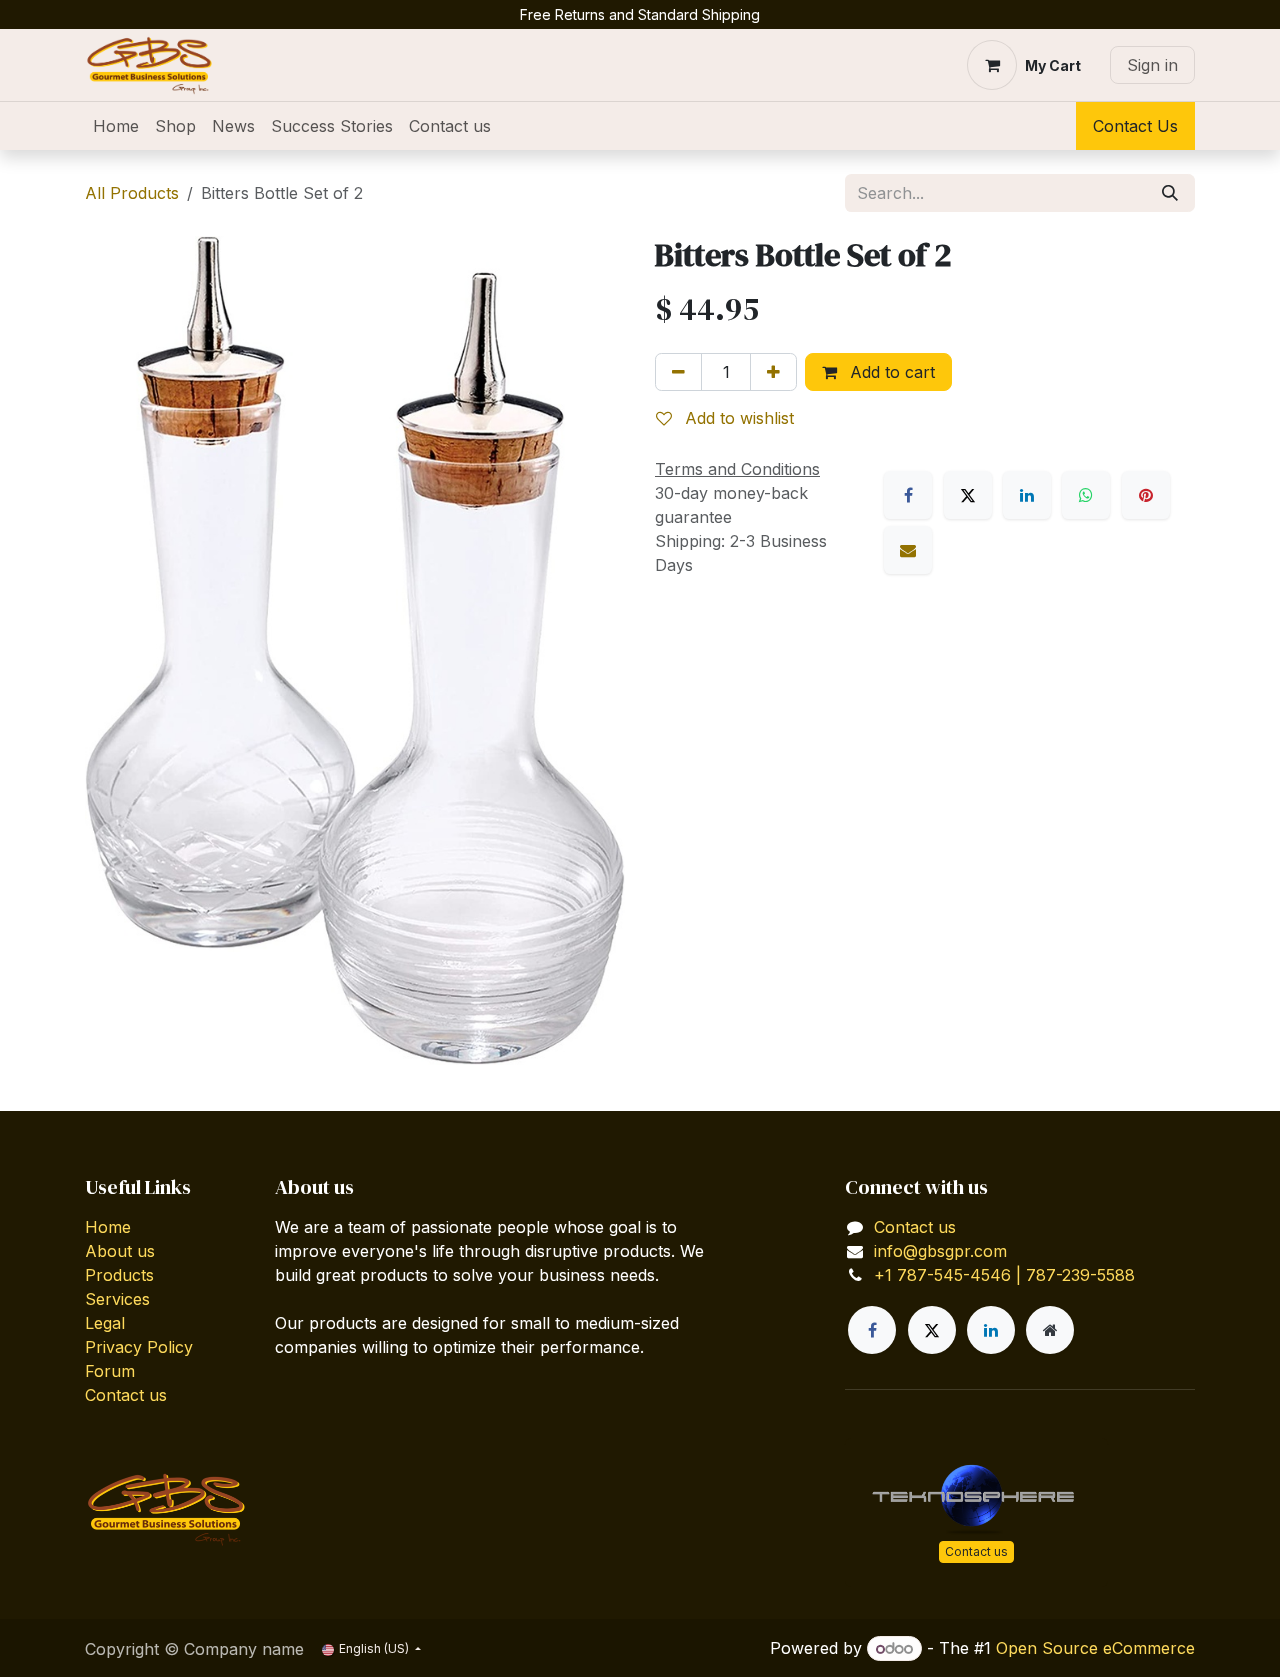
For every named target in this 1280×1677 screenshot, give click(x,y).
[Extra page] (1050, 1330)
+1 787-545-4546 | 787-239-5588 (1004, 1275)
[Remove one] (678, 372)
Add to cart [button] (890, 372)
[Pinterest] (1146, 495)
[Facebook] (908, 495)
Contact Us (1135, 126)
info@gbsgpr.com (940, 1251)
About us (120, 1251)
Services (117, 1299)
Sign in (1152, 65)
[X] (968, 495)
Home (108, 1227)
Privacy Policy (139, 1347)
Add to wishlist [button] (737, 418)
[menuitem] (116, 126)
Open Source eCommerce (1095, 1648)
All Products (132, 193)
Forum (110, 1371)
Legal (105, 1323)
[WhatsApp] (1086, 495)
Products (119, 1275)
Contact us (126, 1395)
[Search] (1170, 193)
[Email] (908, 550)
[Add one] (773, 372)
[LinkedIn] (1027, 495)
